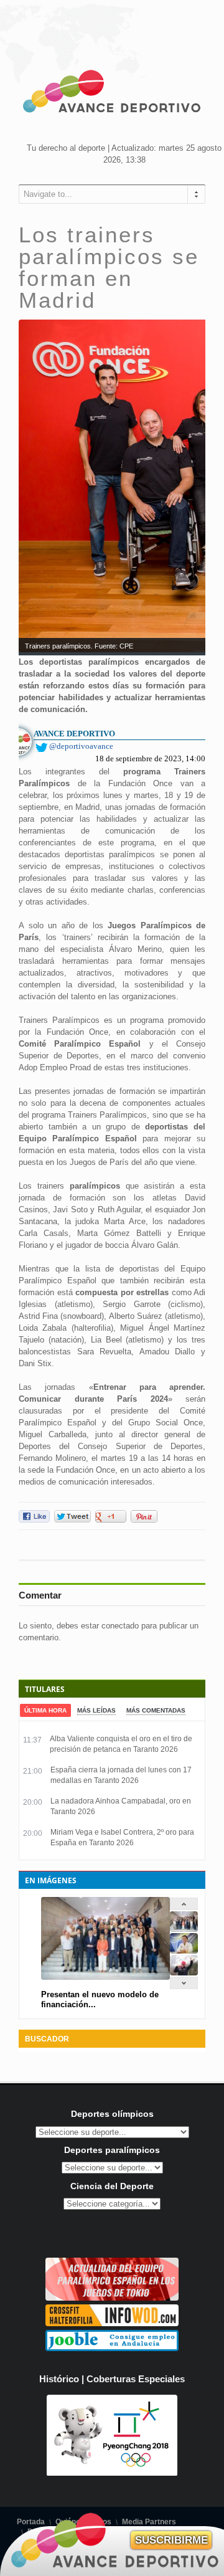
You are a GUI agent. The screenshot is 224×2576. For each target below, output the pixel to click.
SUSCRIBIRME (171, 2540)
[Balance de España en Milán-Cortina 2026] (184, 1951)
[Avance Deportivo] (112, 93)
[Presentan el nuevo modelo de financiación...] (184, 1929)
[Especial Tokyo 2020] (112, 2298)
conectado (120, 1626)
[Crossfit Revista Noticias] (112, 2323)
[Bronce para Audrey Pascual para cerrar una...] (184, 1973)
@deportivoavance (81, 746)
